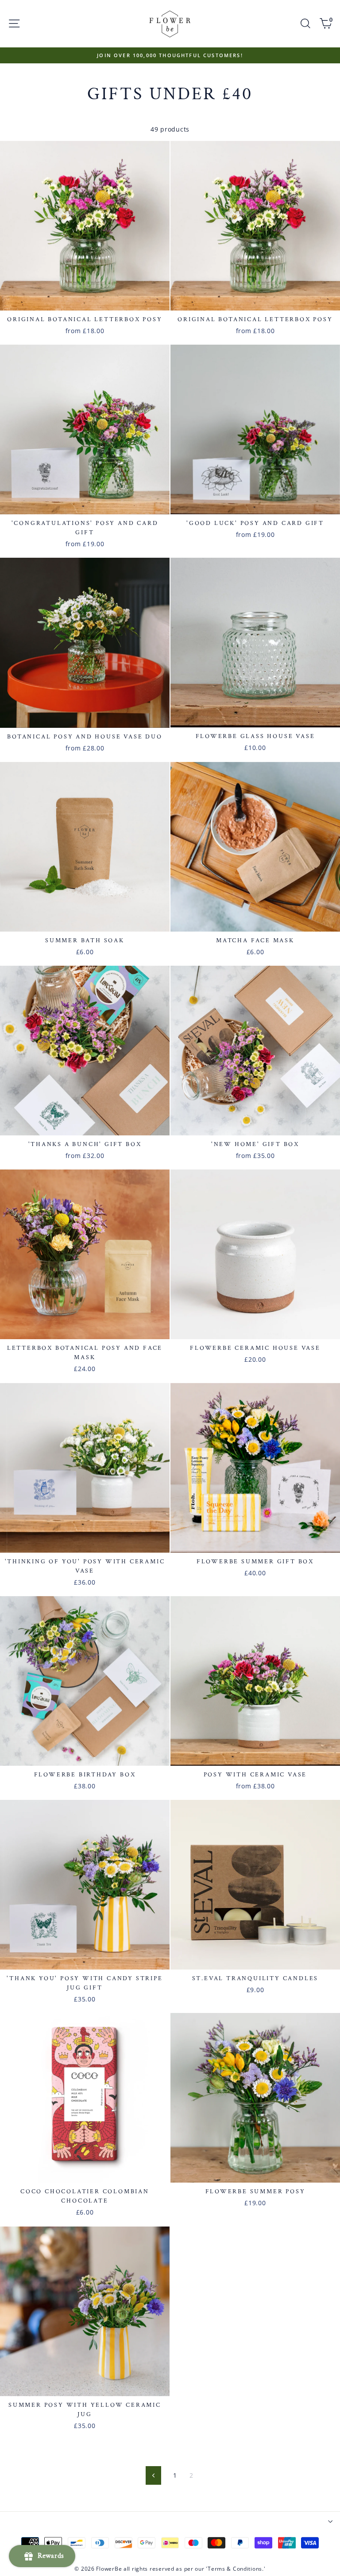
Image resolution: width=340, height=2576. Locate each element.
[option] (170, 55)
